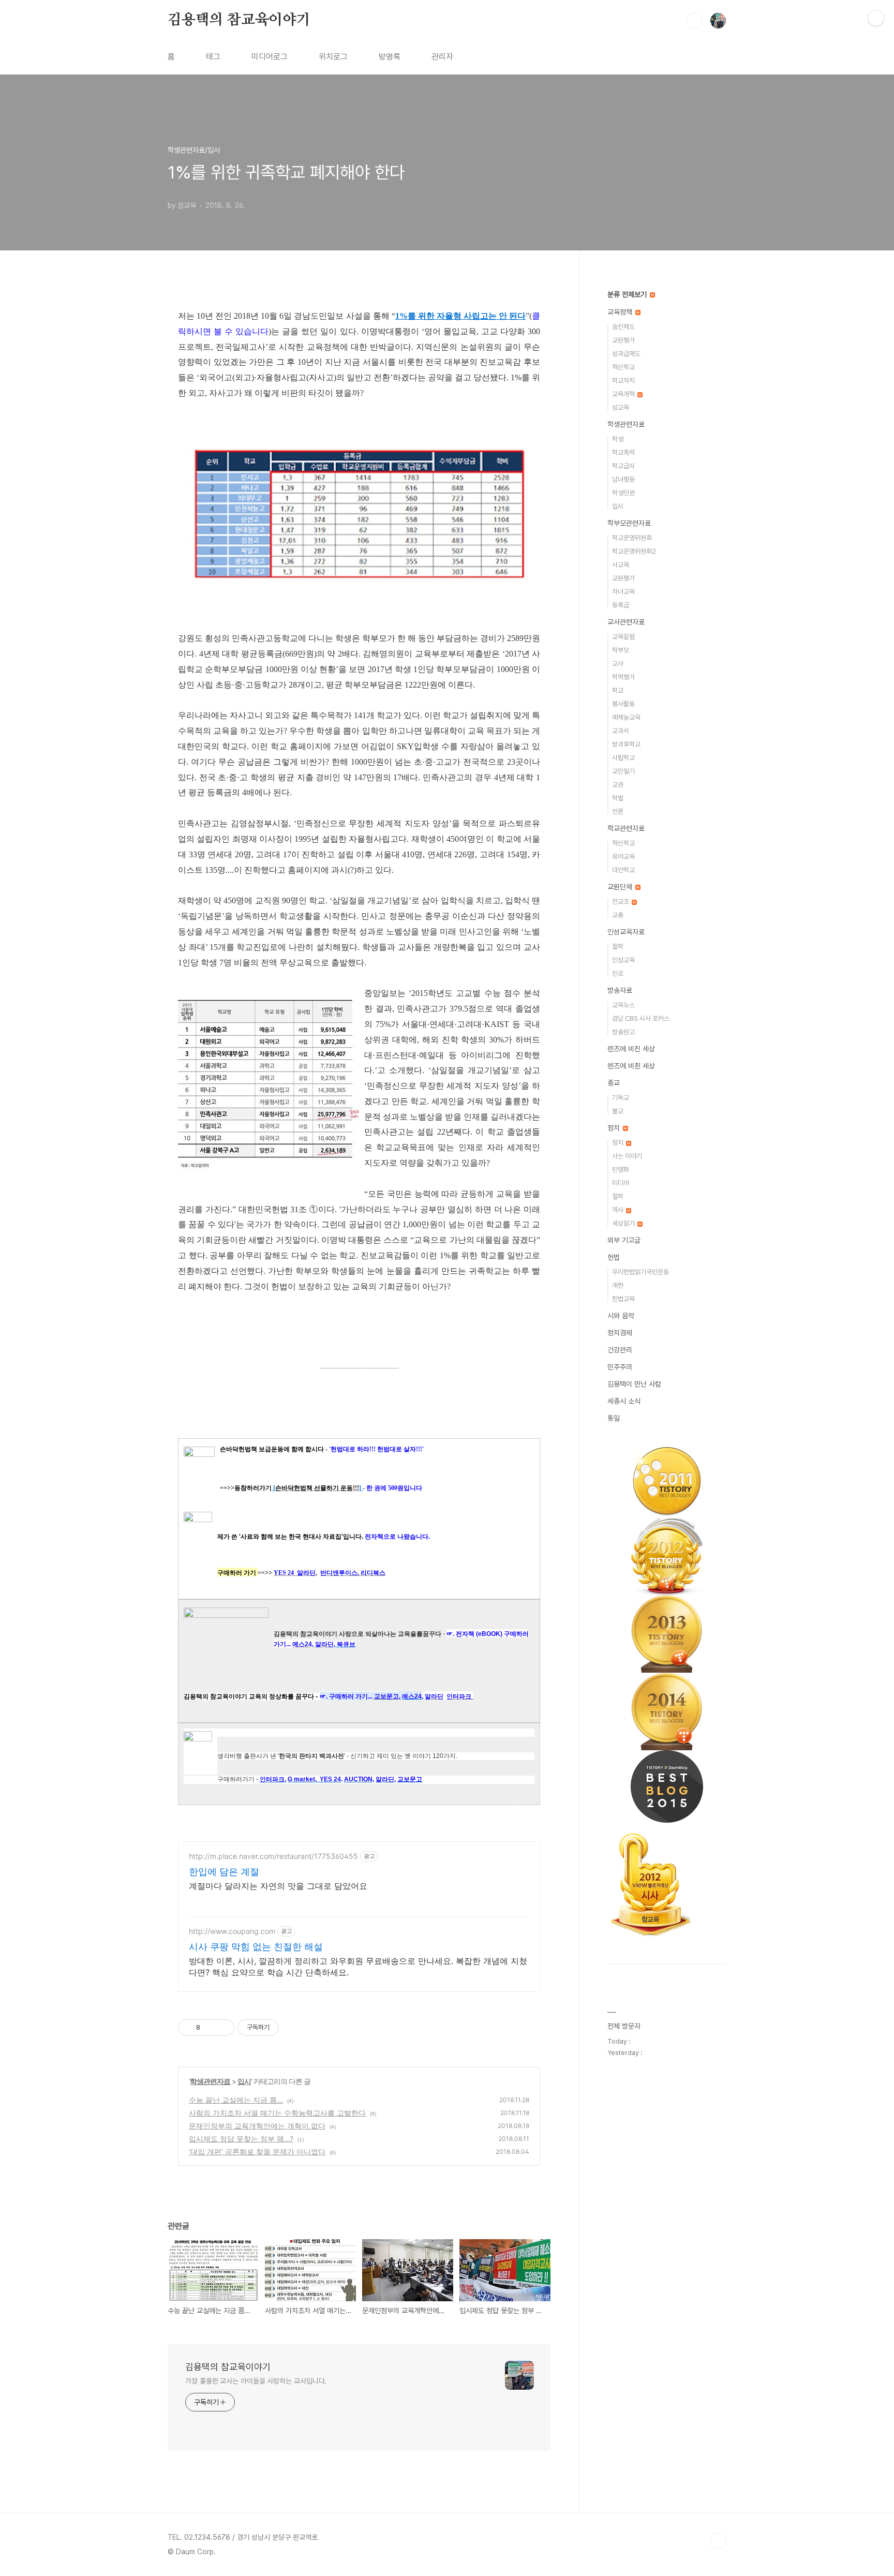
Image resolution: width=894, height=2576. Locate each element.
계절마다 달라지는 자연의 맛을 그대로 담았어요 (278, 1886)
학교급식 (623, 466)
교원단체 (621, 887)
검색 (694, 21)
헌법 (614, 1257)
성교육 (621, 407)
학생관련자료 (210, 2081)
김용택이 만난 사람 (634, 1384)
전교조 (621, 902)
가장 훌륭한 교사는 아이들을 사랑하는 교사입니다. (256, 2381)
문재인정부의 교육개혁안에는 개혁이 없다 (257, 2126)
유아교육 (623, 857)
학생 (618, 439)
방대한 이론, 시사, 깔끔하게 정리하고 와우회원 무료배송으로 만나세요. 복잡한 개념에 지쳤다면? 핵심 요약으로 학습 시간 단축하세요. (358, 1967)
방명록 (390, 57)
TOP (718, 2541)
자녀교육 (623, 592)
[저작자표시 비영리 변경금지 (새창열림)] (293, 2028)
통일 (614, 1418)
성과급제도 (626, 354)
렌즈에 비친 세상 (631, 1049)
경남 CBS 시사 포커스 (641, 1018)
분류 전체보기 (628, 294)
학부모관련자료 (629, 523)
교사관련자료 (626, 622)
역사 (619, 1210)
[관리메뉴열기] (876, 18)
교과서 (621, 731)
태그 (213, 57)
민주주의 (620, 1367)
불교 (618, 1111)
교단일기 (623, 771)
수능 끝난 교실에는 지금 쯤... (236, 2100)
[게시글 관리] (223, 2028)
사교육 (621, 565)
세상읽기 (624, 1223)
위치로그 (333, 57)
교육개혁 (624, 394)
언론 (618, 811)
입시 (244, 2081)
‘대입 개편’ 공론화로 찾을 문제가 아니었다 (257, 2151)
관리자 (442, 57)
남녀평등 (623, 479)
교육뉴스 (623, 1005)
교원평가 (623, 340)
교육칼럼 (623, 637)
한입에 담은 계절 (224, 1872)
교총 (618, 915)
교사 (618, 664)
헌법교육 (623, 1299)
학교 (618, 690)
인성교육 (623, 960)
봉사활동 (623, 704)
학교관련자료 (626, 828)
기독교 (621, 1098)
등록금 (621, 605)
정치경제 (620, 1333)
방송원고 (623, 1032)
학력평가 (623, 677)
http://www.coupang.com (232, 1931)
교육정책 (621, 312)
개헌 (618, 1285)
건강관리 (620, 1350)
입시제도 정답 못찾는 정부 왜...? (241, 2139)
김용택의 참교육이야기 (239, 20)
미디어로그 (270, 57)
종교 (614, 1083)
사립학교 (623, 758)
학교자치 (623, 381)
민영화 (621, 1170)
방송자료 (620, 990)
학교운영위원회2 (634, 551)
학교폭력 (623, 452)
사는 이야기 (627, 1156)
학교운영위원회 (632, 538)
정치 (615, 1128)
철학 (618, 947)
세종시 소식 (624, 1401)
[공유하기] (210, 2028)
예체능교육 (626, 717)
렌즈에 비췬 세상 (631, 1066)
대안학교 (623, 870)
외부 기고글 (624, 1240)
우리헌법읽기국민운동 (640, 1272)
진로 (618, 973)
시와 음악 (621, 1316)
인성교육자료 (626, 932)
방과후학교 (626, 744)
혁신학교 (623, 367)
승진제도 (623, 327)
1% (401, 316)
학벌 (618, 798)
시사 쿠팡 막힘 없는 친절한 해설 (256, 1947)
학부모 (621, 650)
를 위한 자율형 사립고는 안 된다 (467, 316)
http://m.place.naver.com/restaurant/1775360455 (273, 1856)
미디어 (621, 1183)
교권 (618, 785)
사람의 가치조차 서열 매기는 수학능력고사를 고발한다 (277, 2113)
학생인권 (623, 493)
